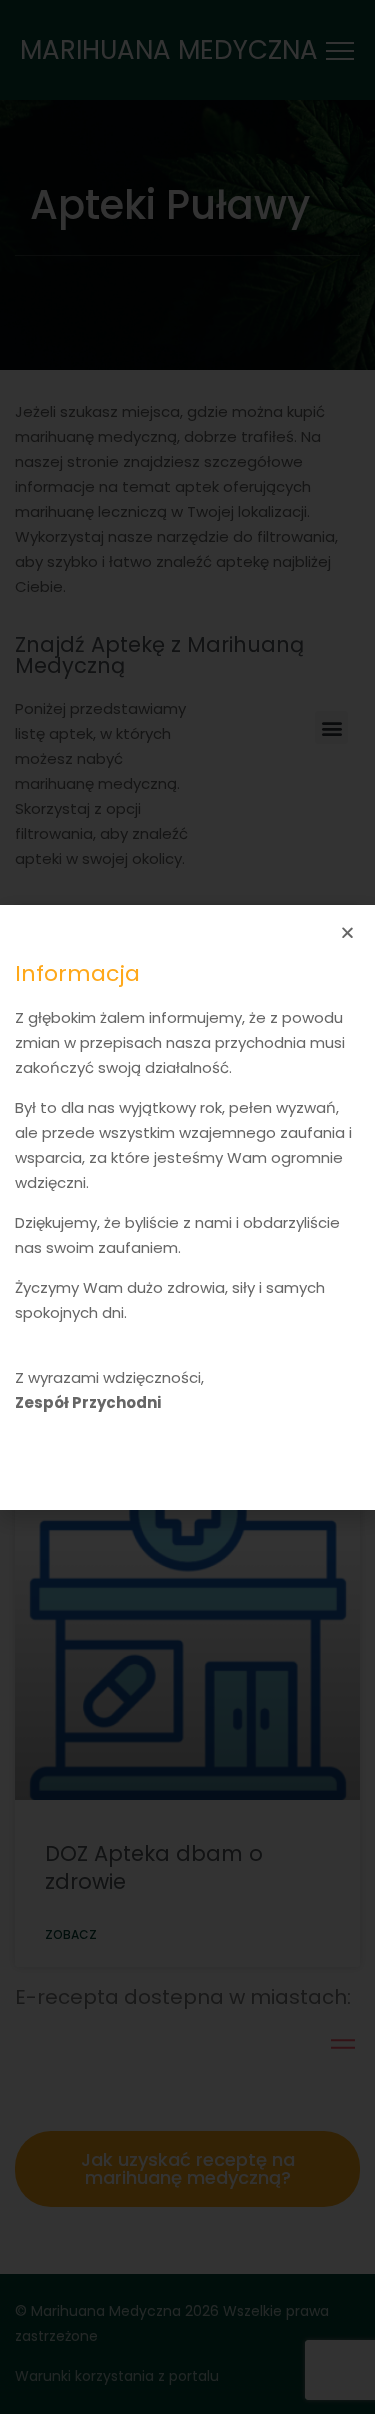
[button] (347, 932)
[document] (187, 1207)
